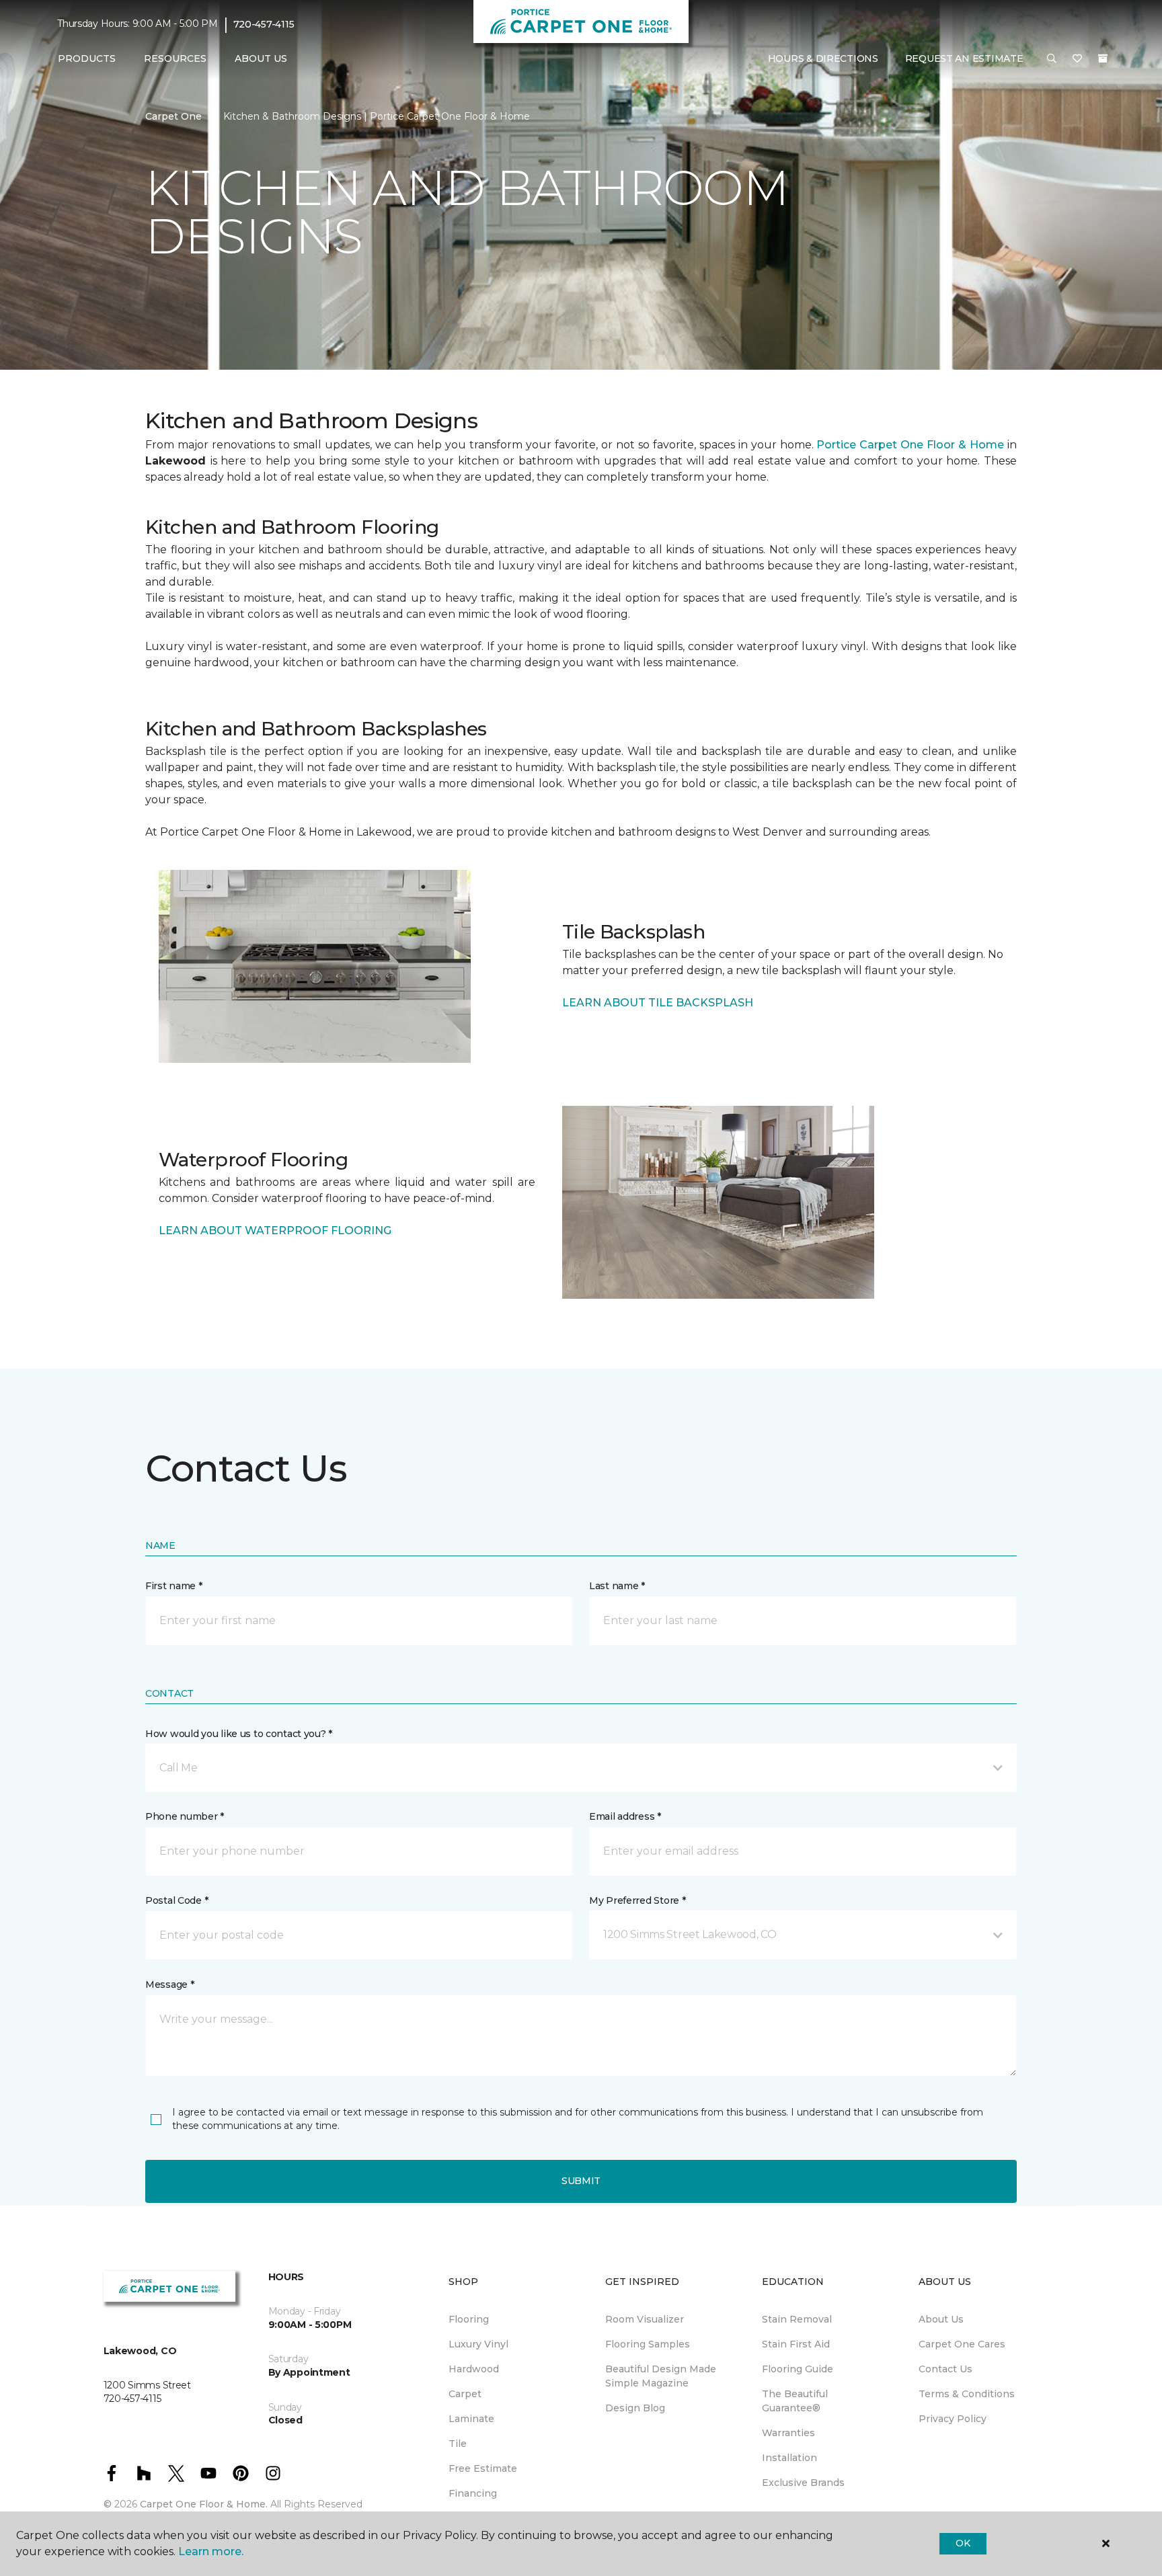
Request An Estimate (964, 58)
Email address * (625, 1816)
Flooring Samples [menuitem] (648, 2344)
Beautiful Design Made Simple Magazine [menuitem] (661, 2376)
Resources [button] (175, 58)
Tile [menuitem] (458, 2444)
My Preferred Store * (637, 1900)
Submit (581, 2181)
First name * (174, 1586)
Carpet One (173, 116)
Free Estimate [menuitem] (483, 2468)
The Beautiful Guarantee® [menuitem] (795, 2401)
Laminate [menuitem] (471, 2419)
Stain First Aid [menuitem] (796, 2344)
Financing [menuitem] (473, 2493)
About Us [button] (261, 58)
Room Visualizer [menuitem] (645, 2319)
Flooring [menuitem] (469, 2319)
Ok (963, 2543)
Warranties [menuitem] (788, 2433)
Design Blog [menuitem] (635, 2408)
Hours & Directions (823, 58)
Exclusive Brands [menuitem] (803, 2483)
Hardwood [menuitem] (474, 2369)
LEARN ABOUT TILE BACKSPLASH (658, 1003)
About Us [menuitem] (941, 2319)
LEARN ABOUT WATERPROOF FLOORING (275, 1231)
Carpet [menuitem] (465, 2394)
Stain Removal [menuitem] (797, 2319)
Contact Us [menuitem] (945, 2369)
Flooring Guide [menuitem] (798, 2369)
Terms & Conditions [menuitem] (967, 2394)
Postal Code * (177, 1900)
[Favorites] (1077, 59)
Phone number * (185, 1816)
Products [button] (87, 58)
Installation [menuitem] (789, 2458)
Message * (169, 1984)
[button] (1052, 59)
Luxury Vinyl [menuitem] (478, 2344)
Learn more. (211, 2551)
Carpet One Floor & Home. (204, 2504)
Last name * (617, 1586)
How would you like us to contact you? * (239, 1734)
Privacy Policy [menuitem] (953, 2419)
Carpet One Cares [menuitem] (962, 2344)
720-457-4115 (264, 24)
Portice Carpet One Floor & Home (910, 445)
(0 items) (1103, 58)
